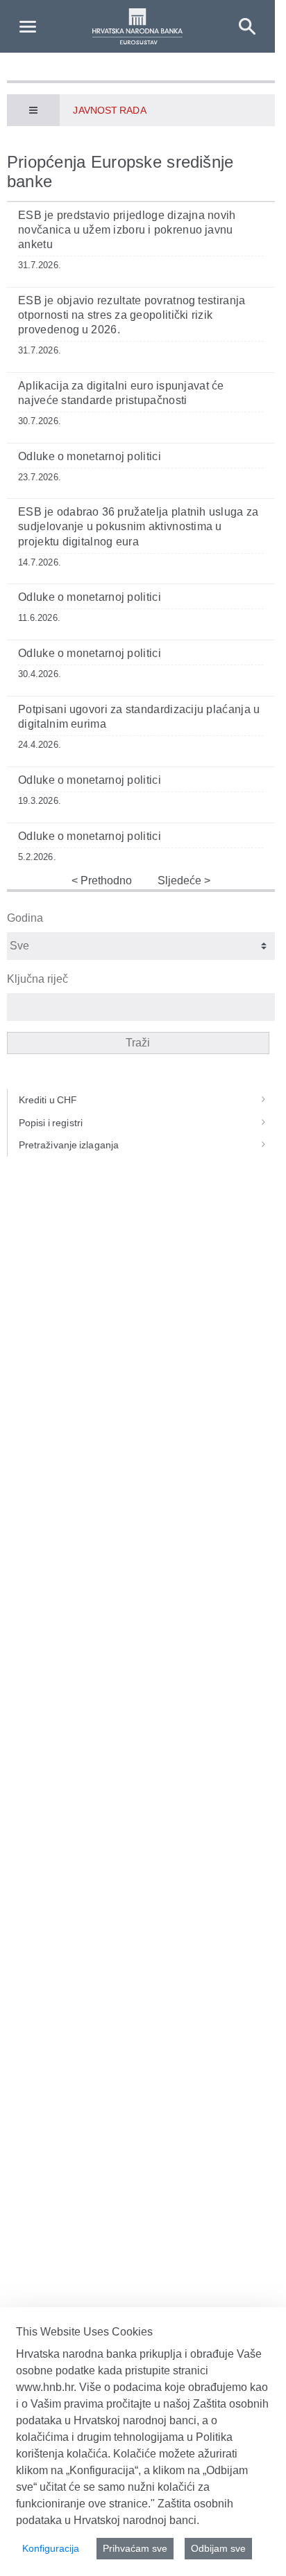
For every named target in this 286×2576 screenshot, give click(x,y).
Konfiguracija (51, 2548)
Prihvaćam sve (135, 2548)
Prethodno (105, 880)
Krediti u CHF (48, 1100)
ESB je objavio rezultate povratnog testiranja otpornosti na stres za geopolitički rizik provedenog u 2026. (132, 315)
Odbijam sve (218, 2548)
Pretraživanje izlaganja (69, 1145)
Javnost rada (109, 110)
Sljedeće (181, 880)
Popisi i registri (51, 1123)
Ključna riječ (37, 979)
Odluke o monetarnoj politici (90, 456)
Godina (25, 918)
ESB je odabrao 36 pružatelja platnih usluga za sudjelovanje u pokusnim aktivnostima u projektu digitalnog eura (138, 526)
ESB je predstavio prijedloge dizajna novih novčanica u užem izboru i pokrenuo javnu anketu (127, 230)
